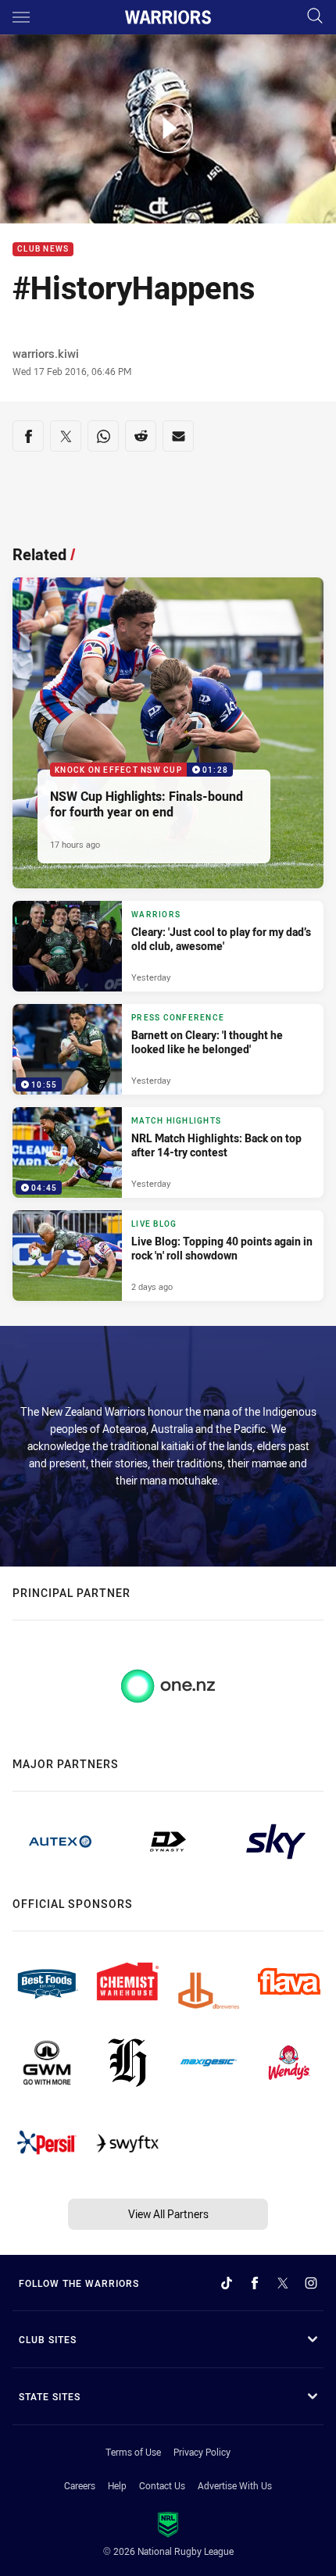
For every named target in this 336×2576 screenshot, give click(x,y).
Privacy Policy (202, 2452)
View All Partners (168, 2214)
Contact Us (162, 2485)
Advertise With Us (235, 2485)
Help (117, 2485)
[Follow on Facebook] (255, 2283)
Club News (43, 250)
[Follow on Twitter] (283, 2283)
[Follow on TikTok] (227, 2283)
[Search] (315, 17)
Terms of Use (133, 2452)
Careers (80, 2485)
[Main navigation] (21, 17)
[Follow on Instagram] (311, 2283)
